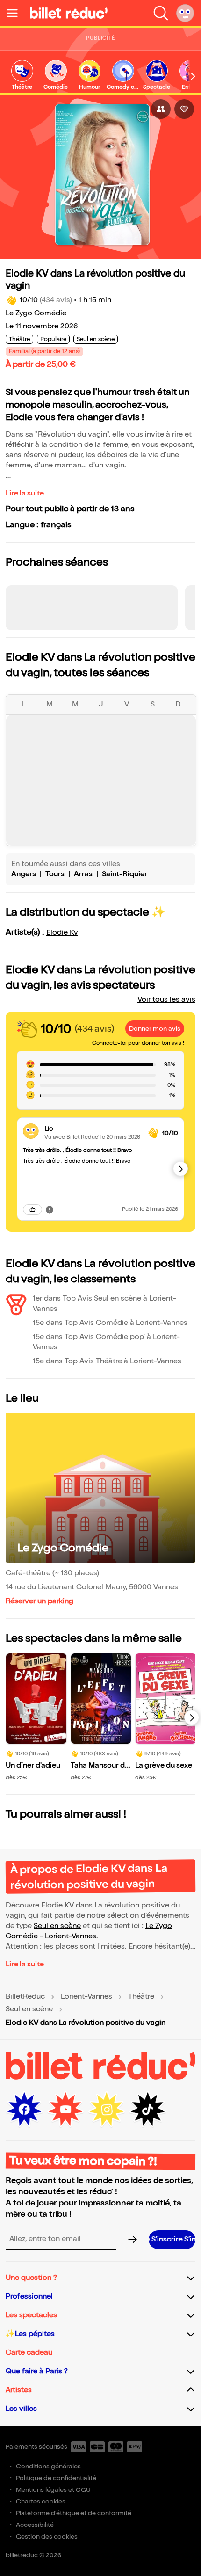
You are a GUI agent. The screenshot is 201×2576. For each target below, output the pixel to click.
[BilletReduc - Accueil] (69, 13)
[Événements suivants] (192, 1717)
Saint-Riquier (125, 874)
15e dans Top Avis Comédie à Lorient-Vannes (110, 1323)
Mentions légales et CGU (53, 2490)
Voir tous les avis (166, 1000)
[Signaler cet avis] (50, 1209)
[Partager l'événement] (161, 109)
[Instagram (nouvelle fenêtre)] (107, 2110)
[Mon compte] (185, 13)
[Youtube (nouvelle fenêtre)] (65, 2110)
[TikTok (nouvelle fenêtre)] (148, 2110)
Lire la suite (25, 493)
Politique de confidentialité (56, 2478)
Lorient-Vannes (71, 1936)
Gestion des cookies (47, 2536)
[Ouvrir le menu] (16, 13)
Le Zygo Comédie (36, 313)
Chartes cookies (41, 2501)
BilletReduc (25, 1997)
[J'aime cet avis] (32, 1209)
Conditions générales (48, 2466)
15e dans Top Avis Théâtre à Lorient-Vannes (107, 1361)
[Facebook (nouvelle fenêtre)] (24, 2110)
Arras (83, 874)
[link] (22, 76)
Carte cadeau (29, 2353)
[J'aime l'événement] (184, 109)
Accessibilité (35, 2525)
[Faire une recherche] (161, 13)
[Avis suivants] (180, 1169)
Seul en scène (57, 1926)
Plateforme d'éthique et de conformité (74, 2513)
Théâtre (141, 1997)
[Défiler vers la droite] (193, 76)
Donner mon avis (155, 1029)
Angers (24, 874)
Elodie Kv (62, 933)
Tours (55, 874)
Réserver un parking (39, 1601)
